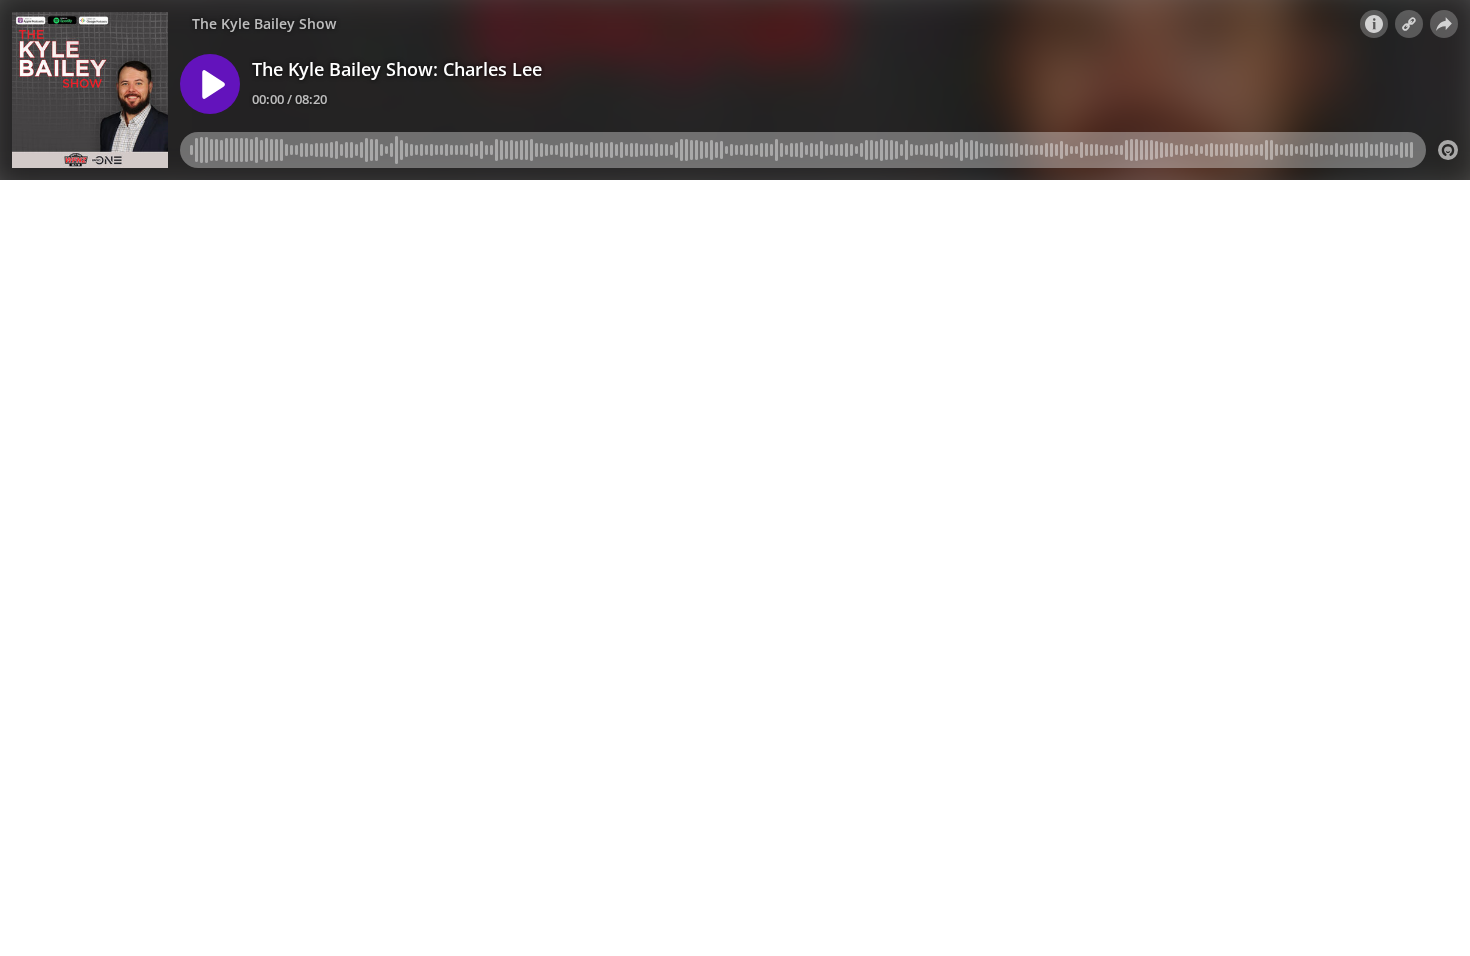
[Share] (1444, 24)
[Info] (1374, 24)
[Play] (210, 84)
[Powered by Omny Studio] (1448, 150)
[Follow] (1409, 24)
